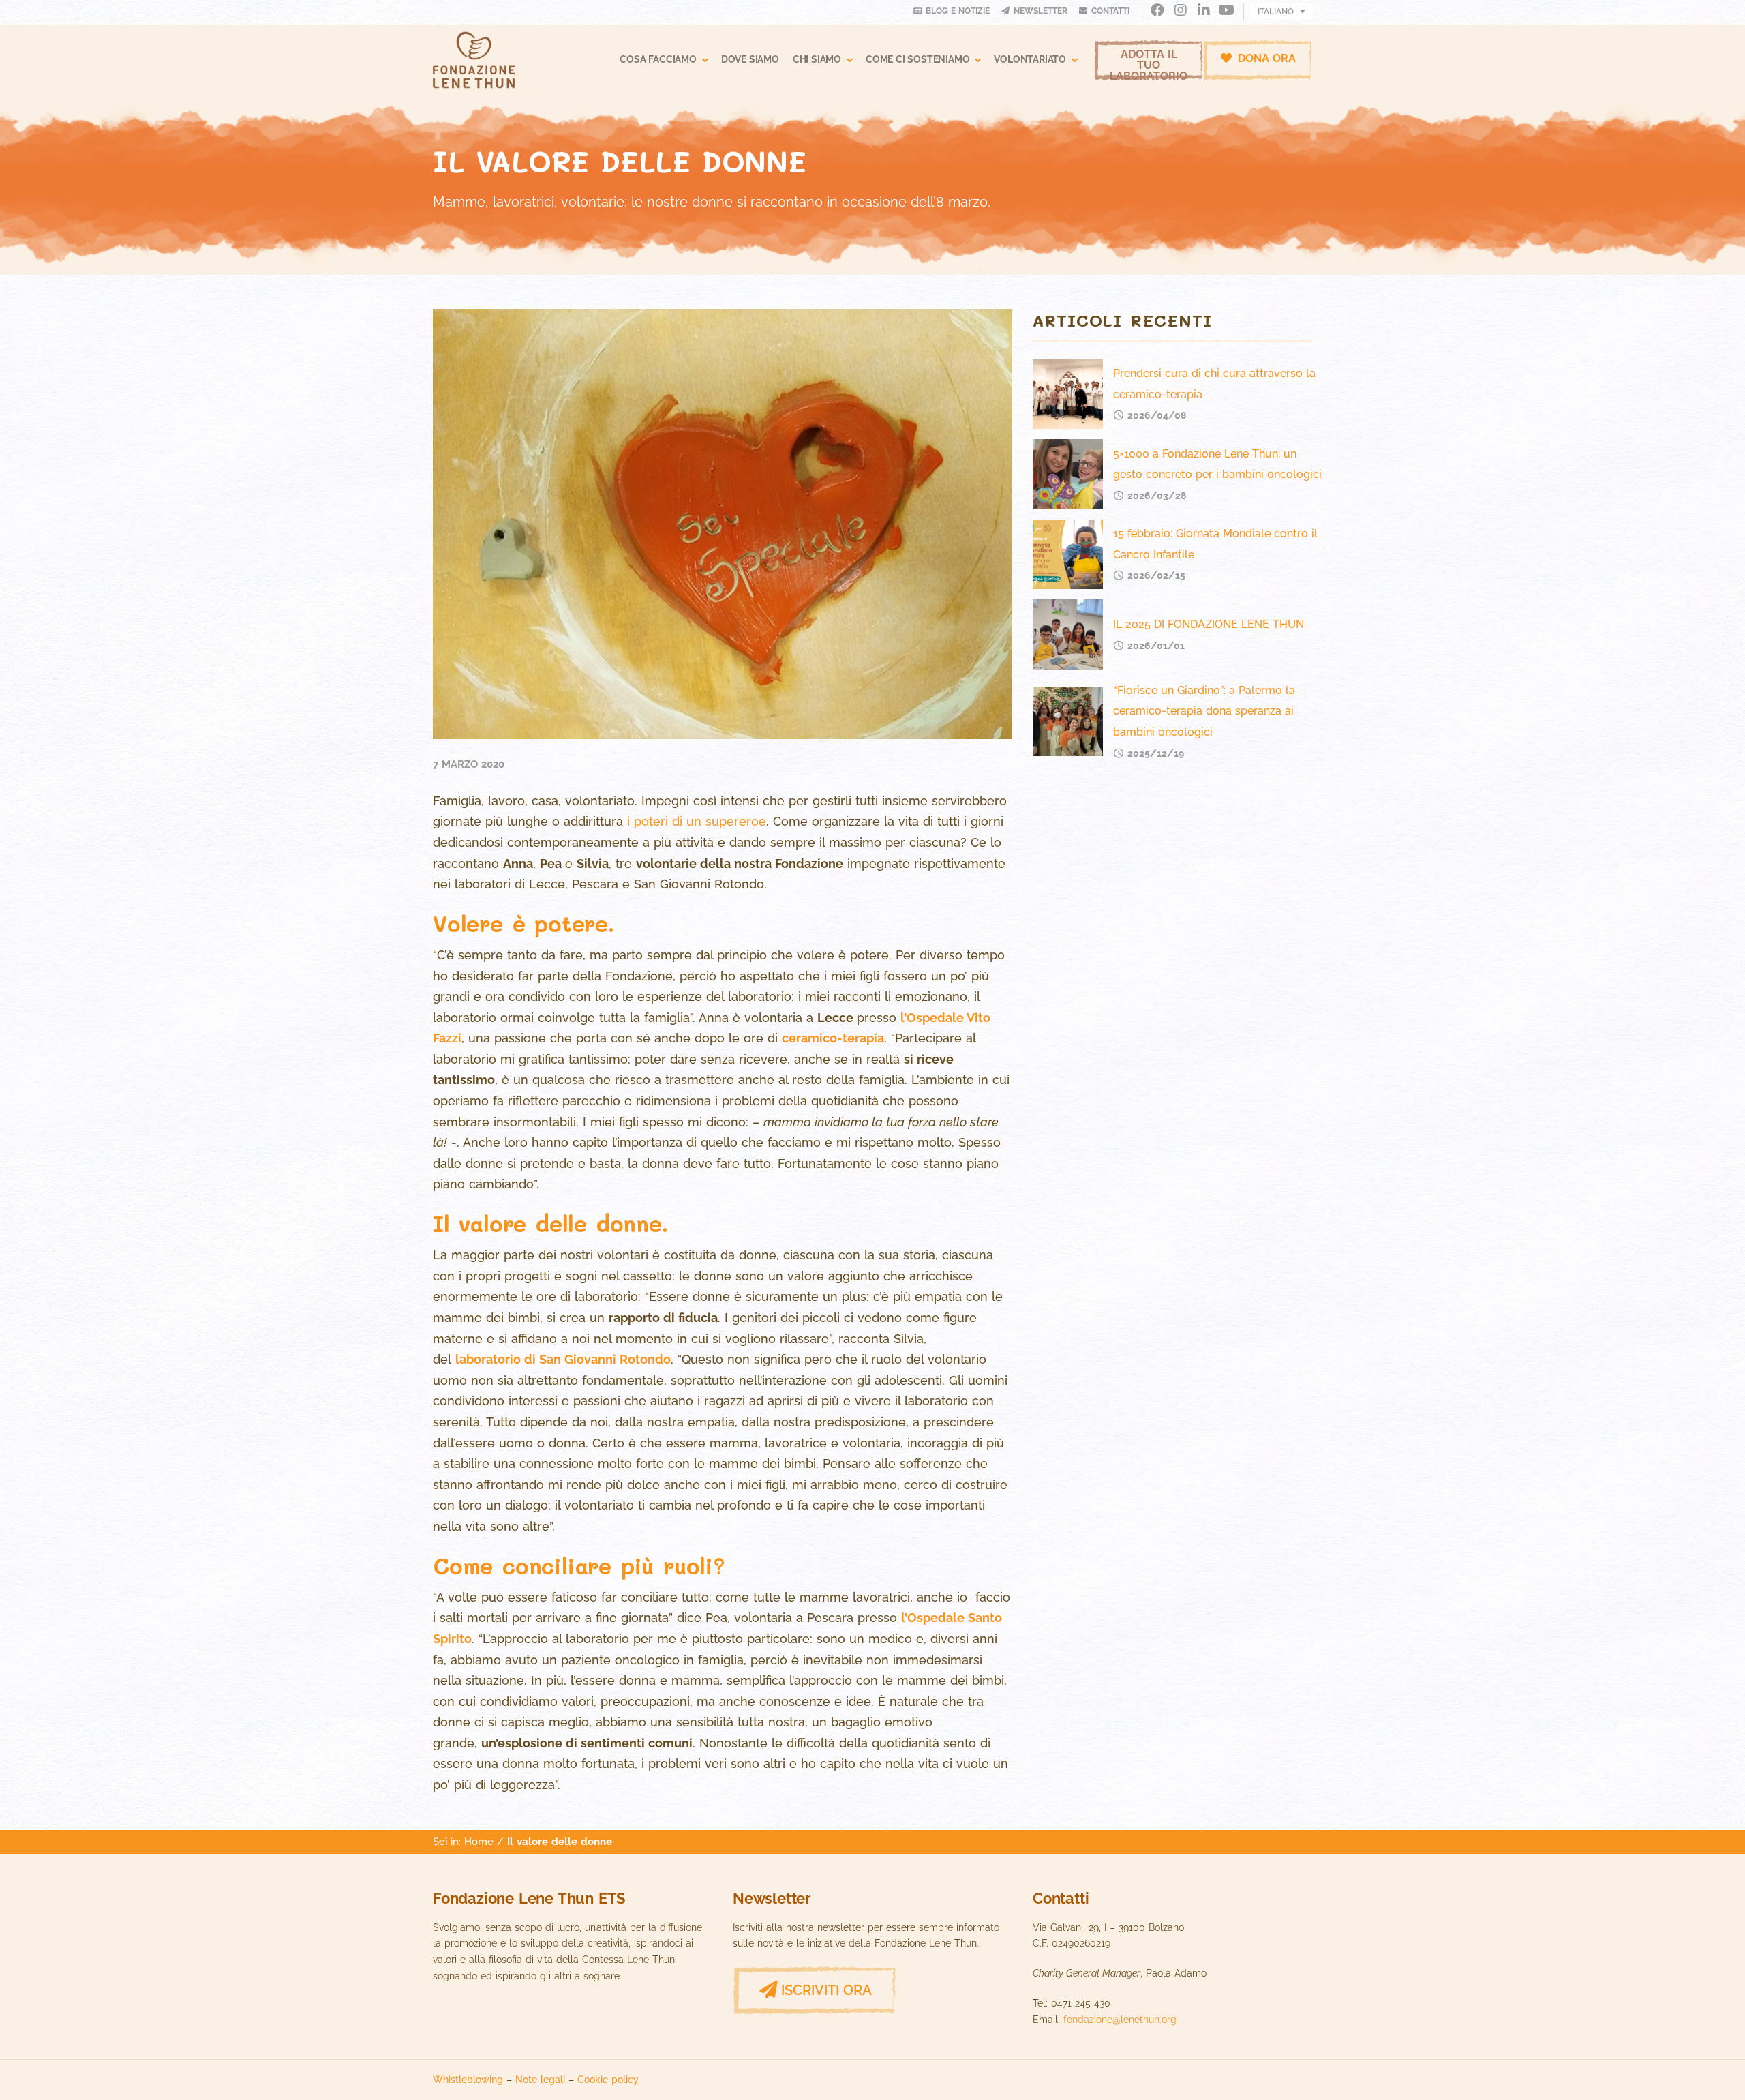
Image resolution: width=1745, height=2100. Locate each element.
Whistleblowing (468, 2079)
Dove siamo (750, 59)
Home (479, 1841)
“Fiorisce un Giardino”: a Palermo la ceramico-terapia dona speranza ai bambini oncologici (1204, 711)
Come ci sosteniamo (917, 59)
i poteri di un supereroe (697, 821)
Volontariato (1030, 59)
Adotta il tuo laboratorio (1149, 64)
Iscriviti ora (826, 1990)
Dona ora (1265, 58)
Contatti (1110, 11)
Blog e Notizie (958, 11)
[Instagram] (1180, 11)
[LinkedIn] (1203, 11)
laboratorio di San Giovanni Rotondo (563, 1359)
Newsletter (1041, 11)
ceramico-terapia (833, 1038)
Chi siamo (817, 59)
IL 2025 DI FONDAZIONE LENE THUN (1209, 624)
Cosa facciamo (658, 59)
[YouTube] (1227, 11)
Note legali (540, 2079)
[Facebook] (1157, 11)
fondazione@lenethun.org (1120, 2020)
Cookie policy (608, 2079)
